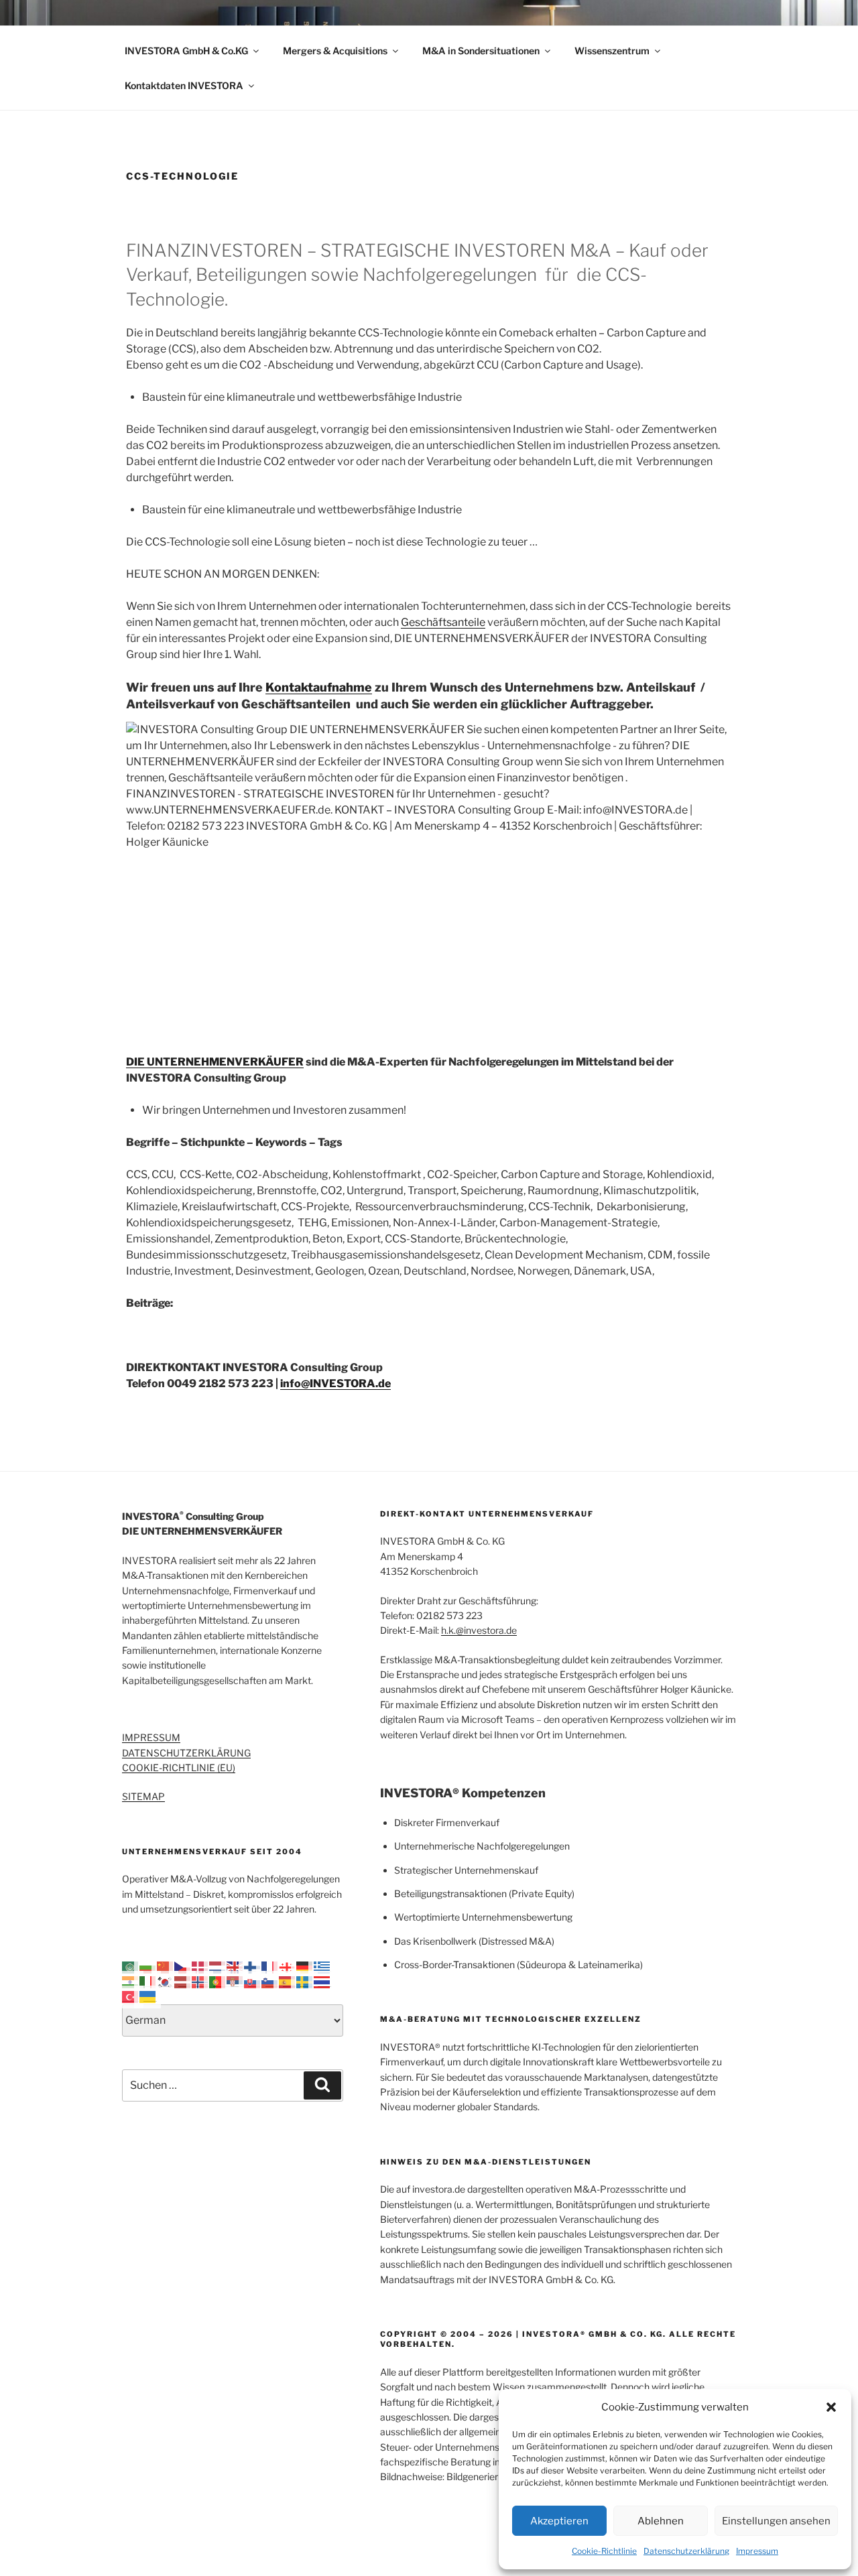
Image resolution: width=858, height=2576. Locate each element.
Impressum (757, 2551)
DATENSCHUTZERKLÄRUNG (186, 1753)
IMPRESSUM (151, 1737)
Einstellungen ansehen (776, 2521)
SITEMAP (143, 1796)
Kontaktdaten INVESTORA (184, 85)
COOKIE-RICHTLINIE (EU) (179, 1767)
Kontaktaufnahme (319, 687)
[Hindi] (131, 1981)
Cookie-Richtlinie (604, 2551)
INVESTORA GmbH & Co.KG (186, 51)
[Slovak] (253, 1981)
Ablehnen (661, 2521)
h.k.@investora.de (479, 1630)
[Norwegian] (200, 1981)
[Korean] (166, 1981)
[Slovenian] (270, 1981)
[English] (235, 1966)
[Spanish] (288, 1981)
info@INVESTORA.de (335, 1383)
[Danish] (200, 1966)
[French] (270, 1966)
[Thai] (322, 1981)
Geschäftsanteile (443, 622)
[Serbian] (235, 1981)
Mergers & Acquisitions (335, 51)
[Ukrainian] (148, 1996)
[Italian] (148, 1981)
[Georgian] (288, 1966)
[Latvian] (183, 1981)
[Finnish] (253, 1966)
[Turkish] (131, 1996)
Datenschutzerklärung (686, 2551)
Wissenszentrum (612, 51)
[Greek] (322, 1966)
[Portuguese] (218, 1981)
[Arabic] (131, 1966)
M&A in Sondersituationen (481, 51)
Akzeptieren (559, 2521)
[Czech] (183, 1966)
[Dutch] (218, 1966)
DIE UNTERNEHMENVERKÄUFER (215, 1062)
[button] (831, 2407)
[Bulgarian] (148, 1966)
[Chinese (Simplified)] (166, 1966)
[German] (305, 1966)
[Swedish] (305, 1981)
